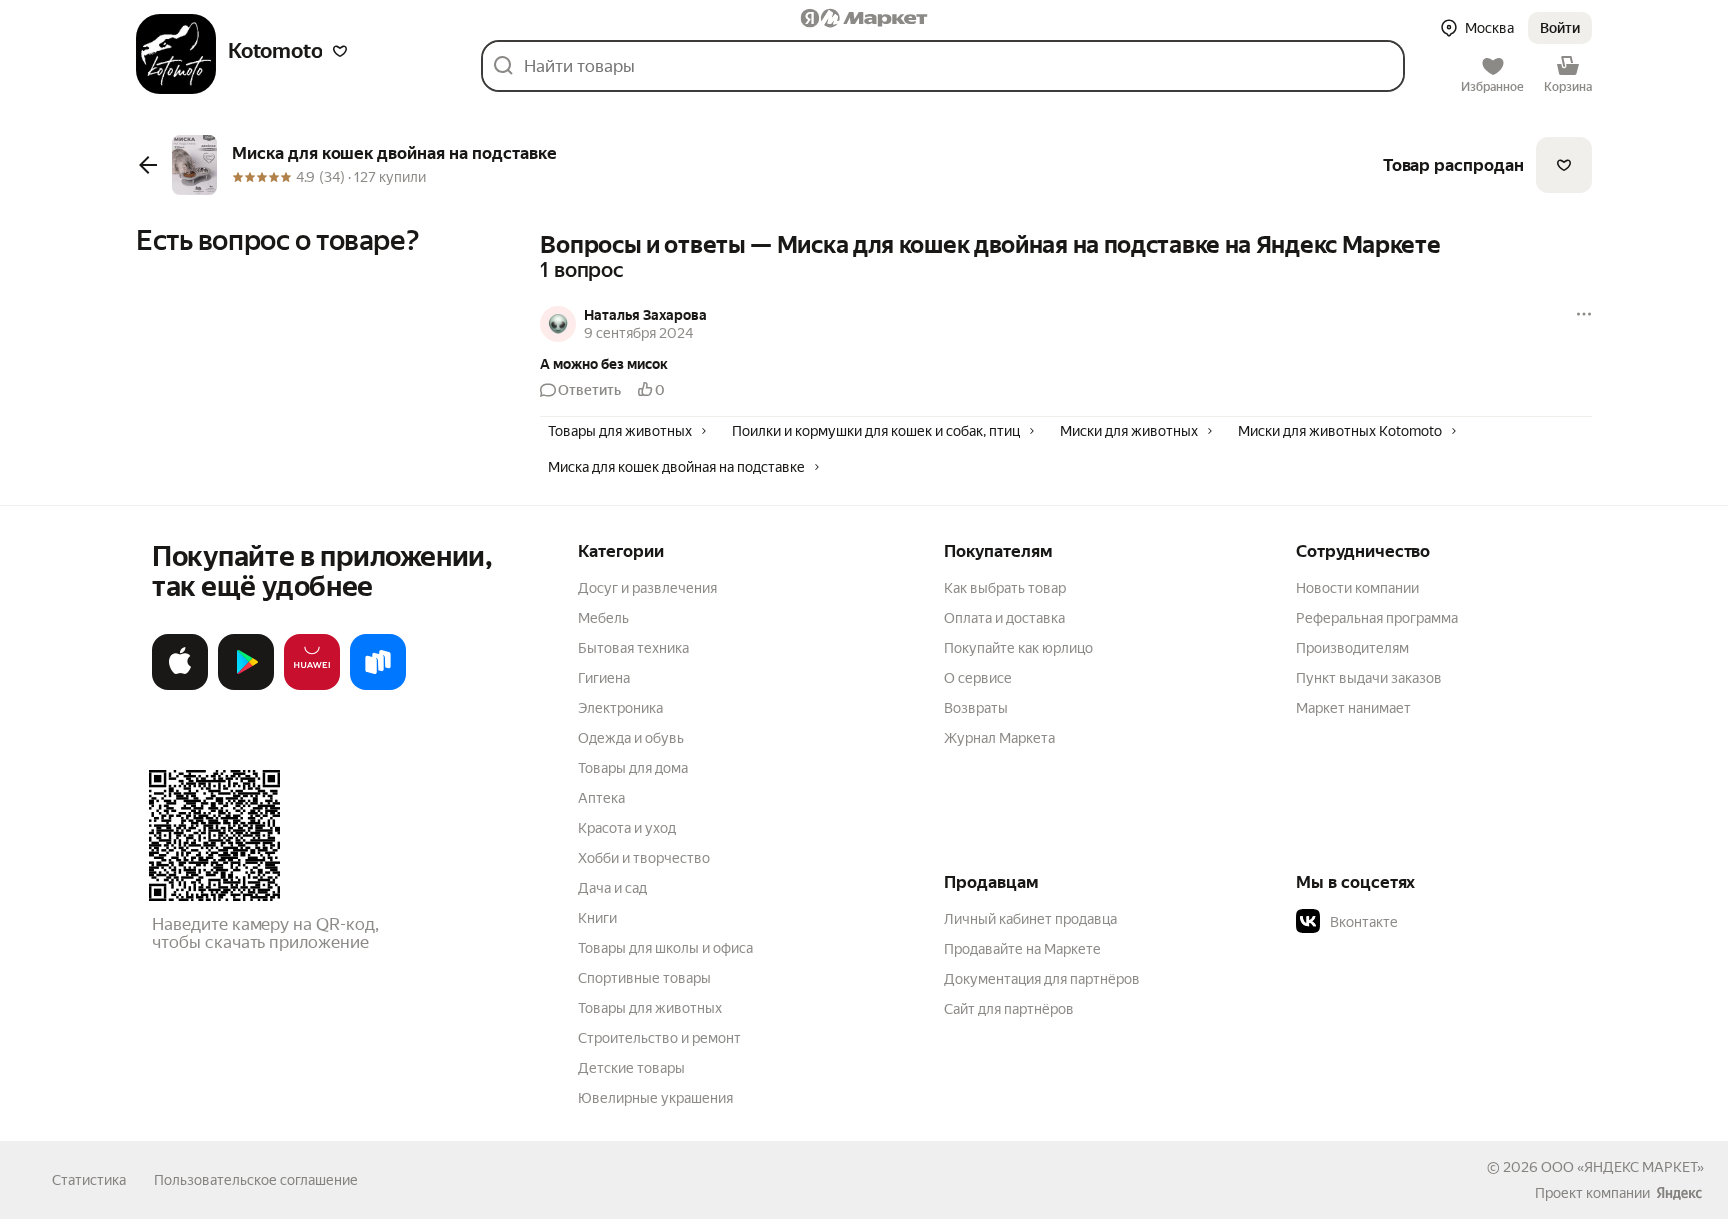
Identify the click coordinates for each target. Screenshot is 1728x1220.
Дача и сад (612, 888)
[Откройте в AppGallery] (312, 686)
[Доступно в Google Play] (246, 686)
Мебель (603, 618)
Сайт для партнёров (1009, 1009)
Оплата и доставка (1004, 618)
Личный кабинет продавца (1030, 919)
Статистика (89, 1180)
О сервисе (978, 678)
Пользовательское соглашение (256, 1180)
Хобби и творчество (644, 858)
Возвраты (976, 708)
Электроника (620, 708)
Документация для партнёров (1042, 979)
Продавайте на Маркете (1022, 949)
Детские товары (631, 1068)
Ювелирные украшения (655, 1098)
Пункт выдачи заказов (1369, 678)
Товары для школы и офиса (665, 948)
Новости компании (1357, 588)
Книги (597, 918)
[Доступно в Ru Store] (378, 686)
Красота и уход (627, 828)
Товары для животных (650, 1008)
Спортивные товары (644, 978)
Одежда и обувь (631, 738)
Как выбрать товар (1005, 588)
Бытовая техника (633, 648)
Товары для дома (633, 768)
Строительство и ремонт (659, 1038)
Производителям (1352, 648)
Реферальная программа (1377, 618)
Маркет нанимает (1353, 708)
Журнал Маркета (999, 738)
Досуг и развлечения (647, 588)
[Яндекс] (1679, 1193)
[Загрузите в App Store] (180, 686)
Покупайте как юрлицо (1018, 648)
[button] (340, 51)
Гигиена (604, 678)
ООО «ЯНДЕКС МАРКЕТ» (1622, 1167)
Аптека (601, 798)
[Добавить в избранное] (1564, 165)
